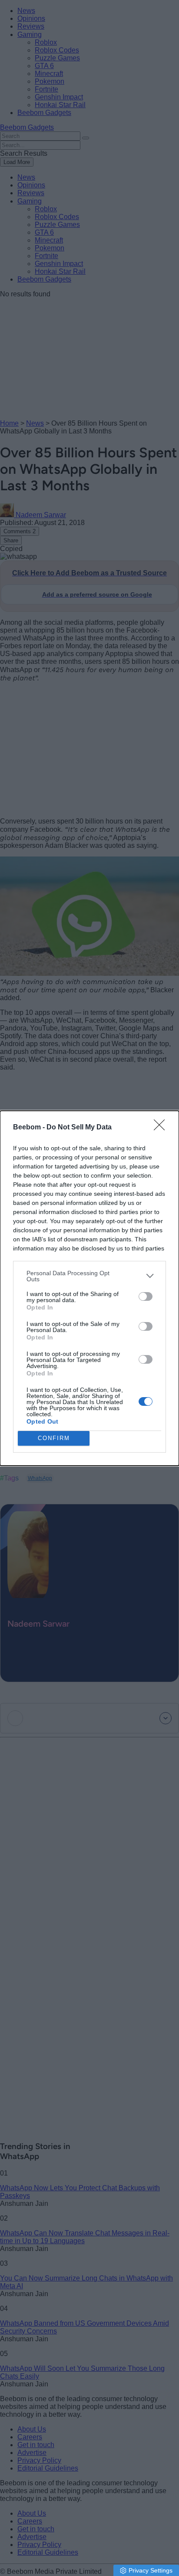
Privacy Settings (151, 2570)
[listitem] (89, 1276)
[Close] (162, 1128)
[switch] (146, 1296)
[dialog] (89, 1288)
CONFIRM (54, 1438)
